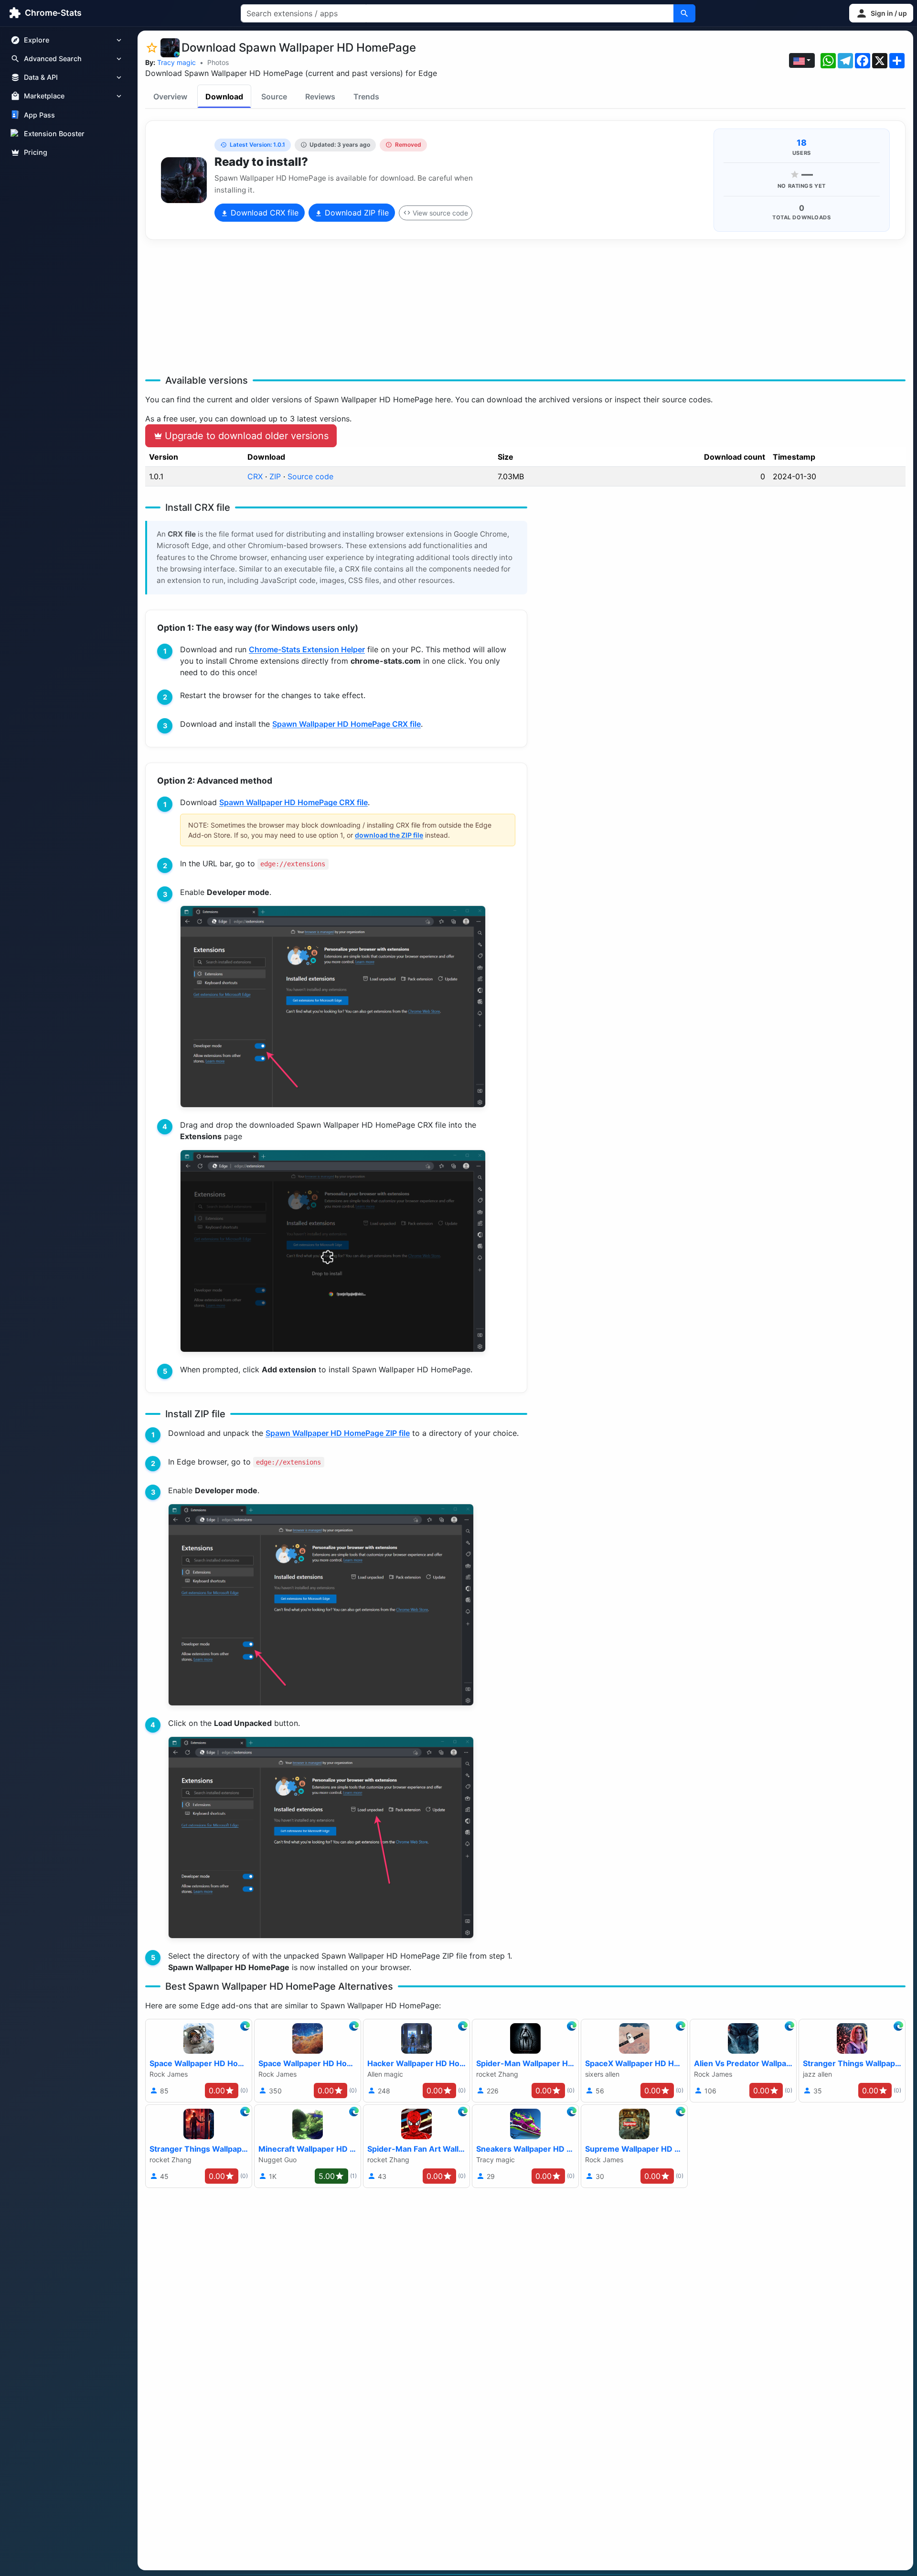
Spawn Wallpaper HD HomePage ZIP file (338, 1433)
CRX (255, 476)
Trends (366, 97)
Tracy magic (176, 62)
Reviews (320, 97)
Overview (170, 97)
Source (274, 97)
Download (224, 97)
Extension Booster (54, 134)
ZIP (275, 476)
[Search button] (684, 13)
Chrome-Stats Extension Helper (307, 649)
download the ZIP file (389, 835)
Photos (218, 62)
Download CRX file (263, 213)
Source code (310, 476)
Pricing (36, 152)
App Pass (39, 115)
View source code (440, 213)
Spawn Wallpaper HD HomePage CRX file (347, 724)
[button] (881, 13)
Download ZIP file (356, 213)
